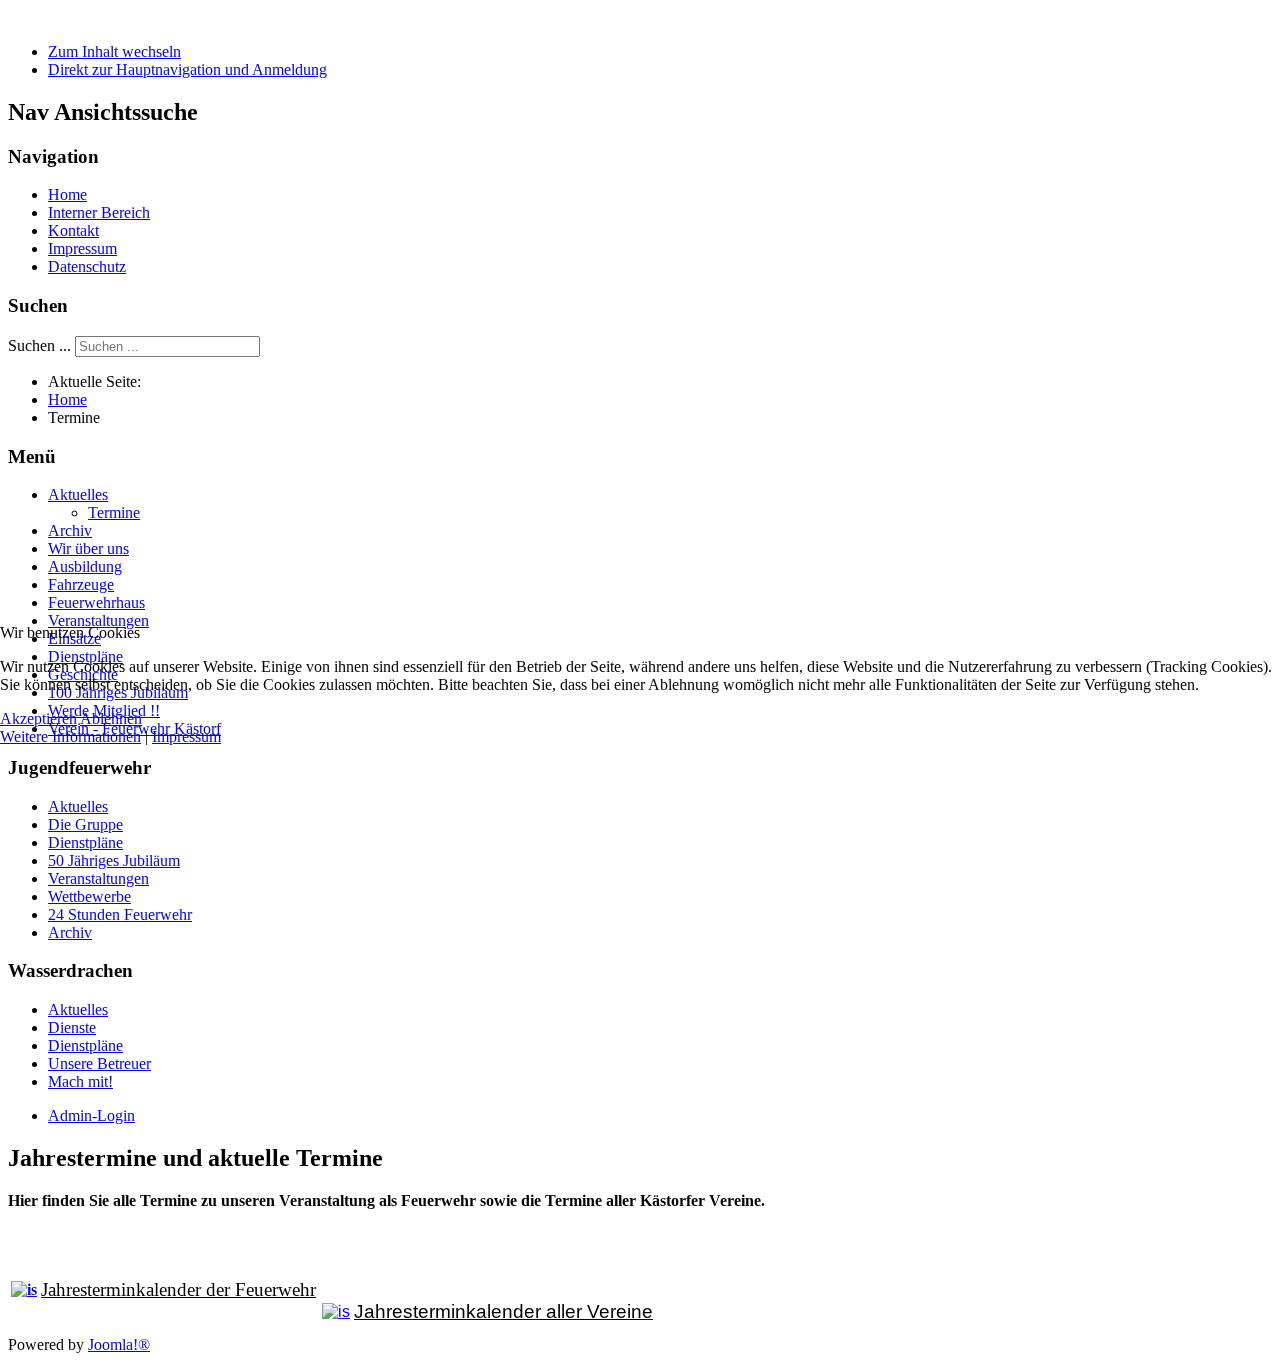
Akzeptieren (38, 718)
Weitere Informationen (70, 736)
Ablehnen (111, 718)
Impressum (186, 736)
